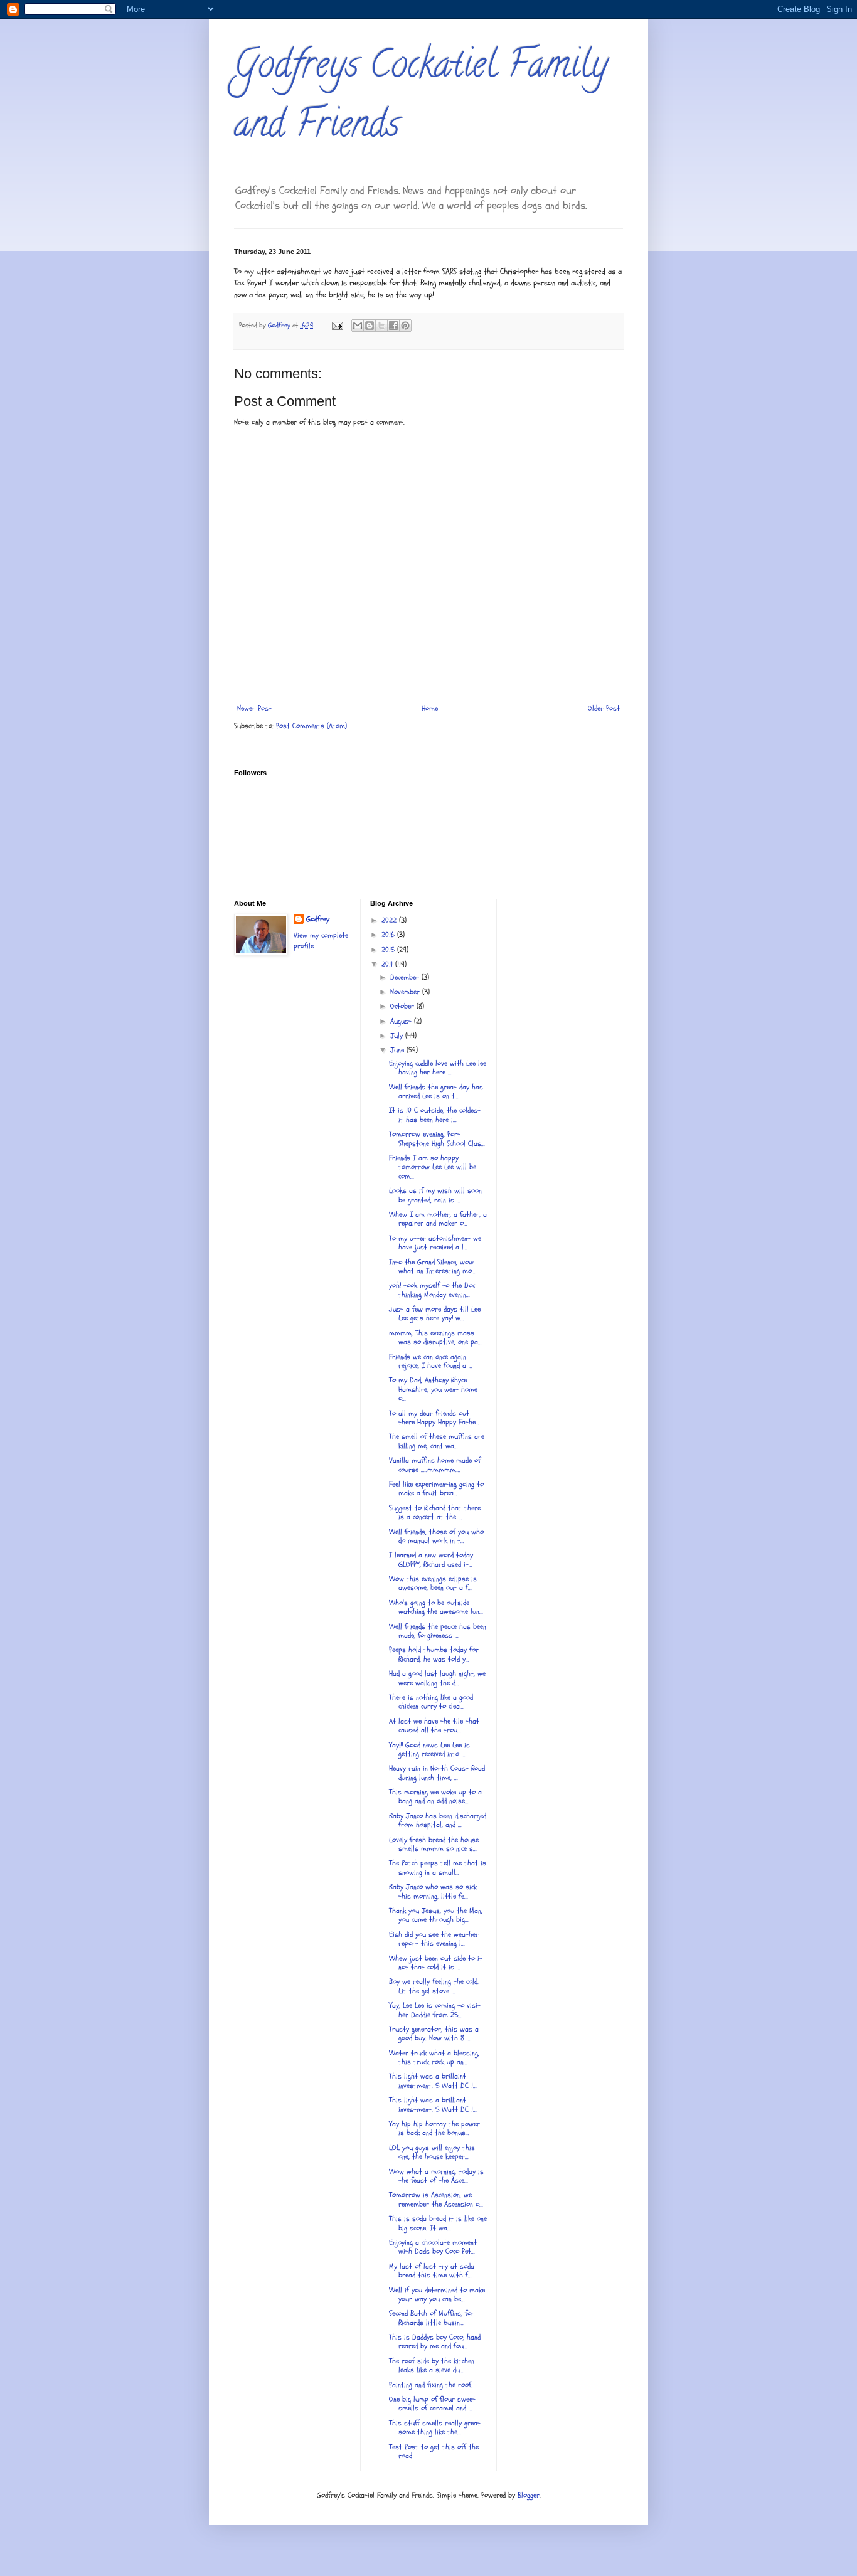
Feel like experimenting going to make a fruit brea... (436, 1488)
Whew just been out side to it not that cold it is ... (436, 1963)
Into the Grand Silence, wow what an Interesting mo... (432, 1266)
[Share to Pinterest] (405, 326)
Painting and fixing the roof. (431, 2385)
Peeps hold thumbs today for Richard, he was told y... (434, 1654)
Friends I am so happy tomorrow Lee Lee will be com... (433, 1167)
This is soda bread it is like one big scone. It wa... (438, 2223)
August (402, 1021)
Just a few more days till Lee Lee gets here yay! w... (435, 1313)
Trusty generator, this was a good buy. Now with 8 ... (434, 2033)
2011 (388, 964)
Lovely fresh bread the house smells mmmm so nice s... (434, 1844)
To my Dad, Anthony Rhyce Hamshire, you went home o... (433, 1389)
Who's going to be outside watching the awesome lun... (436, 1607)
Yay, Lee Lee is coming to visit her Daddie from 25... (435, 2010)
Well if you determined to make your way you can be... (437, 2294)
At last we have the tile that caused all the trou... (434, 1725)
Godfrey (318, 919)
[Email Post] (337, 325)
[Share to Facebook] (393, 326)
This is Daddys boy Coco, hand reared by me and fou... (435, 2341)
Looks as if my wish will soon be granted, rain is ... (435, 1195)
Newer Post (254, 708)
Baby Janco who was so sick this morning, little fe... (433, 1891)
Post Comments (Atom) (311, 726)
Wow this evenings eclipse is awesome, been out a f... (433, 1583)
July (398, 1036)
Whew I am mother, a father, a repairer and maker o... (438, 1219)
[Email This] (358, 326)
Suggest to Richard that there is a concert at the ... (435, 1512)
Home (430, 708)
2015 (389, 950)
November (406, 992)
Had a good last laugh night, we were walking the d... (437, 1678)
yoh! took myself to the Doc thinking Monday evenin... (432, 1290)
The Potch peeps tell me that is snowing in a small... (438, 1867)
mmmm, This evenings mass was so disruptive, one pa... (435, 1337)
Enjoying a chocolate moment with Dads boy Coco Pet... (433, 2247)
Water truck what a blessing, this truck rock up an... (434, 2057)
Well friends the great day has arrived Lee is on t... (436, 1091)
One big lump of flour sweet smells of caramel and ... (432, 2404)
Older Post (604, 708)
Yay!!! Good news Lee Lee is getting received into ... (429, 1749)
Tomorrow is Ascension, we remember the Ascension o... (436, 2199)
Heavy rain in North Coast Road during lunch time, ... (437, 1773)
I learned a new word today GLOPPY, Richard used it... (431, 1559)
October (403, 1006)
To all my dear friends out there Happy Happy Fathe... (434, 1418)
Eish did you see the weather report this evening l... (434, 1939)
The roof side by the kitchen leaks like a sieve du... (432, 2365)
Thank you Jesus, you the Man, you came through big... (436, 1915)
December (406, 977)
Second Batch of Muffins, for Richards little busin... (432, 2318)
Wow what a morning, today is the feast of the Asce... (436, 2176)
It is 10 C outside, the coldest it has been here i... (435, 1115)
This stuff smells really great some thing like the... (435, 2427)
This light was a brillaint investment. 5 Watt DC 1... (433, 2080)
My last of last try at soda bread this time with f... (432, 2271)
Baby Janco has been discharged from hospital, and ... (438, 1820)
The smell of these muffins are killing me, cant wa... (437, 1441)
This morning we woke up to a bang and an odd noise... (435, 1796)
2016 (389, 935)
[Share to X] (381, 326)
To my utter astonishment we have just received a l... (435, 1243)
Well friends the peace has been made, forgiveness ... (438, 1631)
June (398, 1050)
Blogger (529, 2495)
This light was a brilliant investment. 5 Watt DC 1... (433, 2104)
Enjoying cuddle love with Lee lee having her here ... (438, 1068)
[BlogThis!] (370, 326)
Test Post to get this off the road (434, 2451)
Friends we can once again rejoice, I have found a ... (431, 1361)
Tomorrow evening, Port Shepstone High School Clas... (437, 1138)
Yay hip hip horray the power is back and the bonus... (434, 2128)
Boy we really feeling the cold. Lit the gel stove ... (434, 1986)
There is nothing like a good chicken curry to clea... (431, 1702)
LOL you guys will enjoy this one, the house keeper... (432, 2152)
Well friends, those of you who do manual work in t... (436, 1536)
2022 (390, 920)
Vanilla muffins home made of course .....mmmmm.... (435, 1465)
